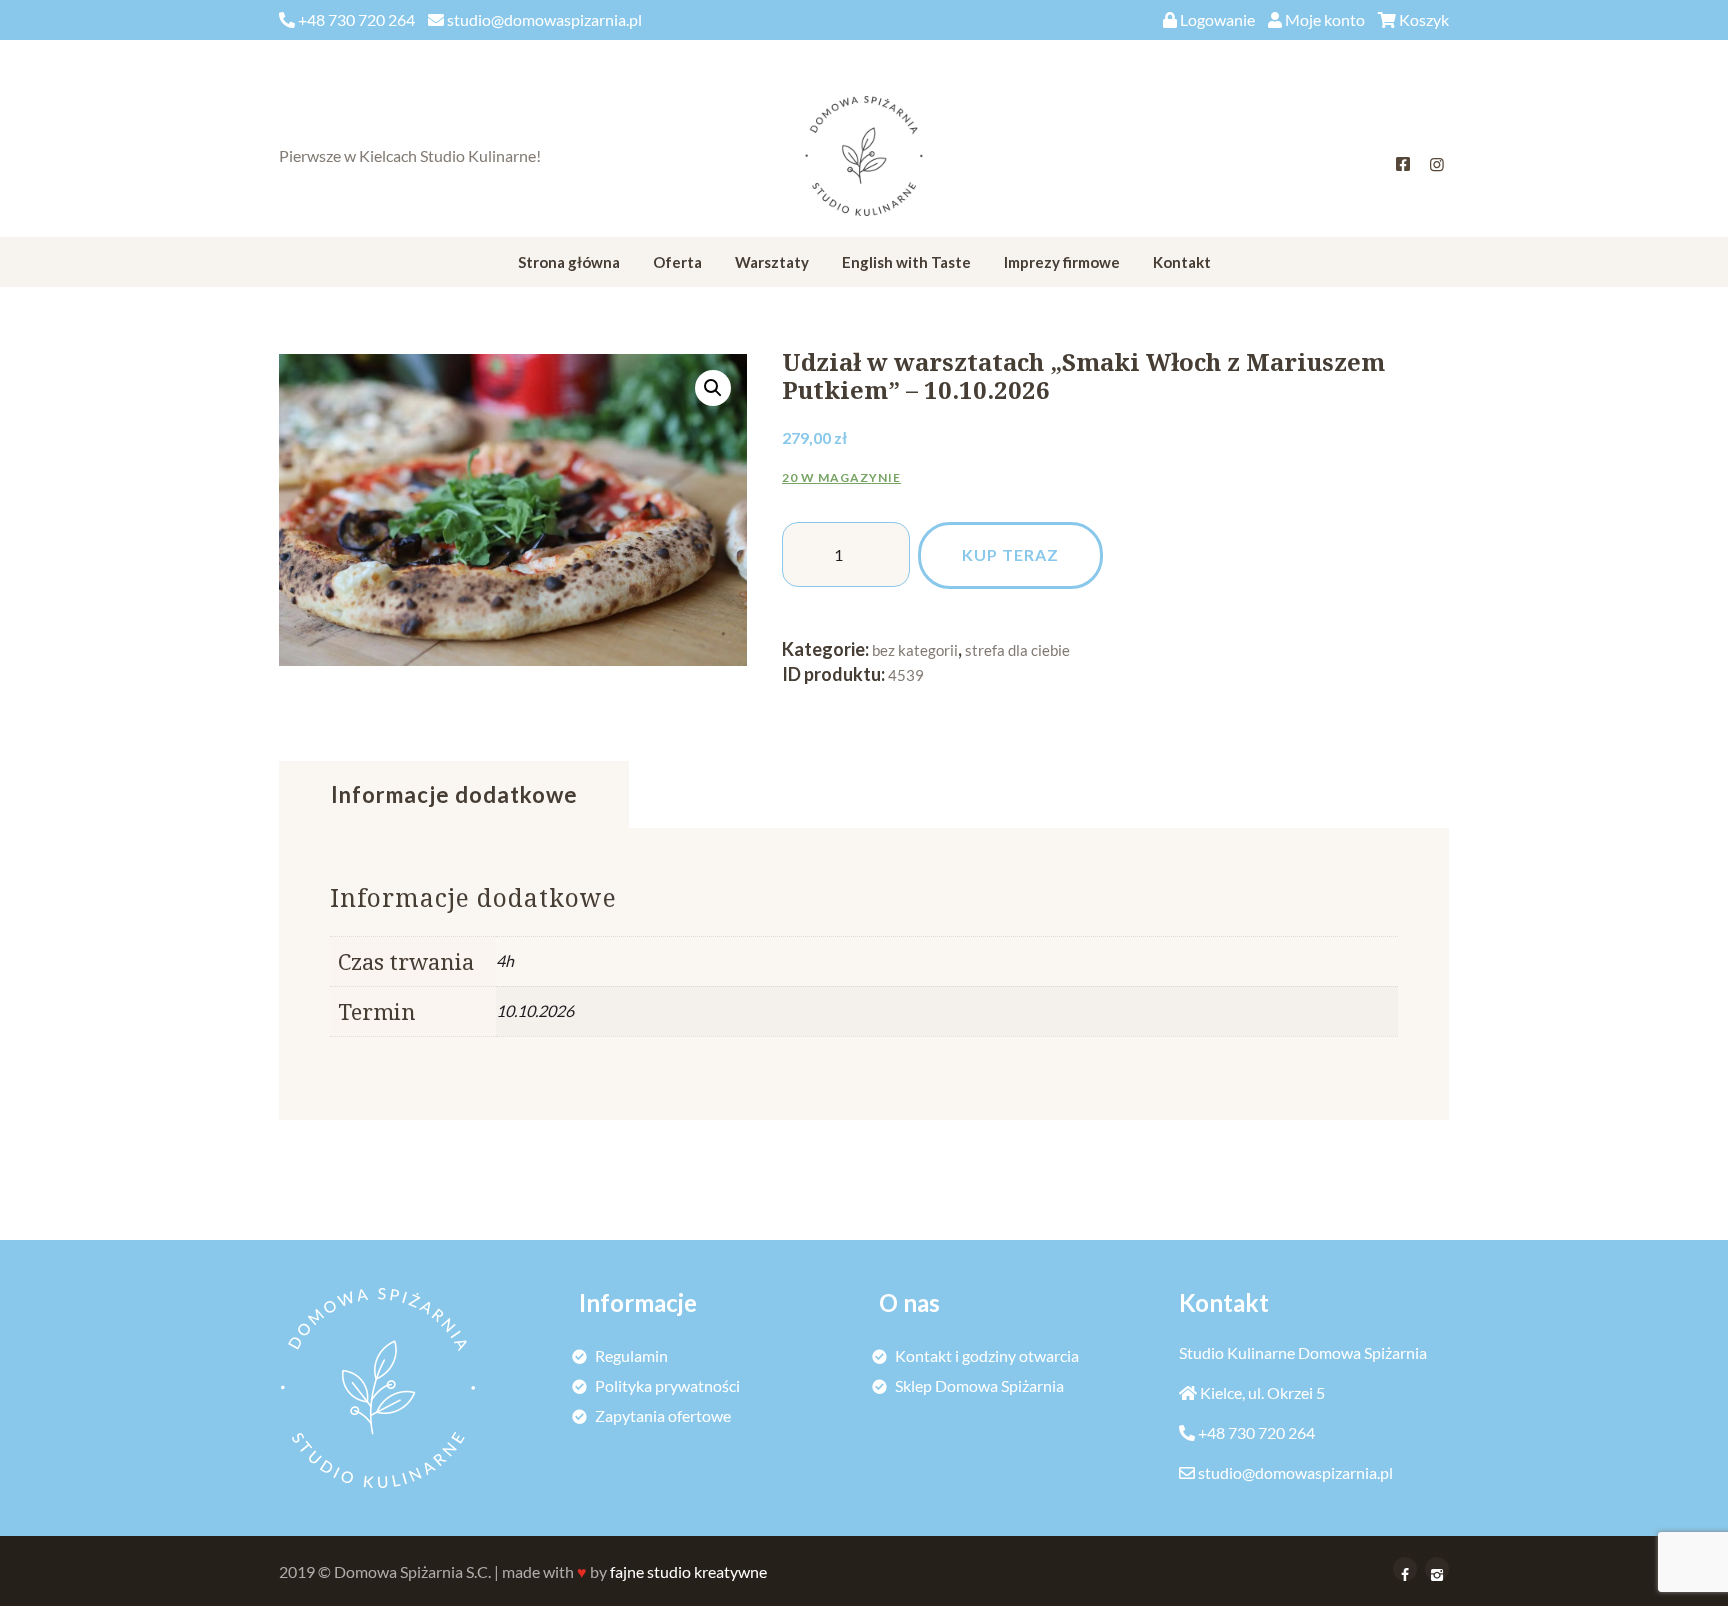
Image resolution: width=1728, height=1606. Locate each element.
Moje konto (1325, 19)
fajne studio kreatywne (688, 1571)
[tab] (454, 795)
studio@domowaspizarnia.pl (1295, 1472)
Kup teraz (1010, 554)
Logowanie (1217, 19)
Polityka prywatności (667, 1385)
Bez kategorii (915, 650)
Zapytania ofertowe (663, 1415)
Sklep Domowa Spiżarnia (979, 1385)
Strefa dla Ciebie (1017, 650)
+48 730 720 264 (1256, 1432)
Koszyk (1424, 19)
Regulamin (631, 1355)
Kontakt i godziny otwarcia (987, 1355)
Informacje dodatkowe (454, 794)
